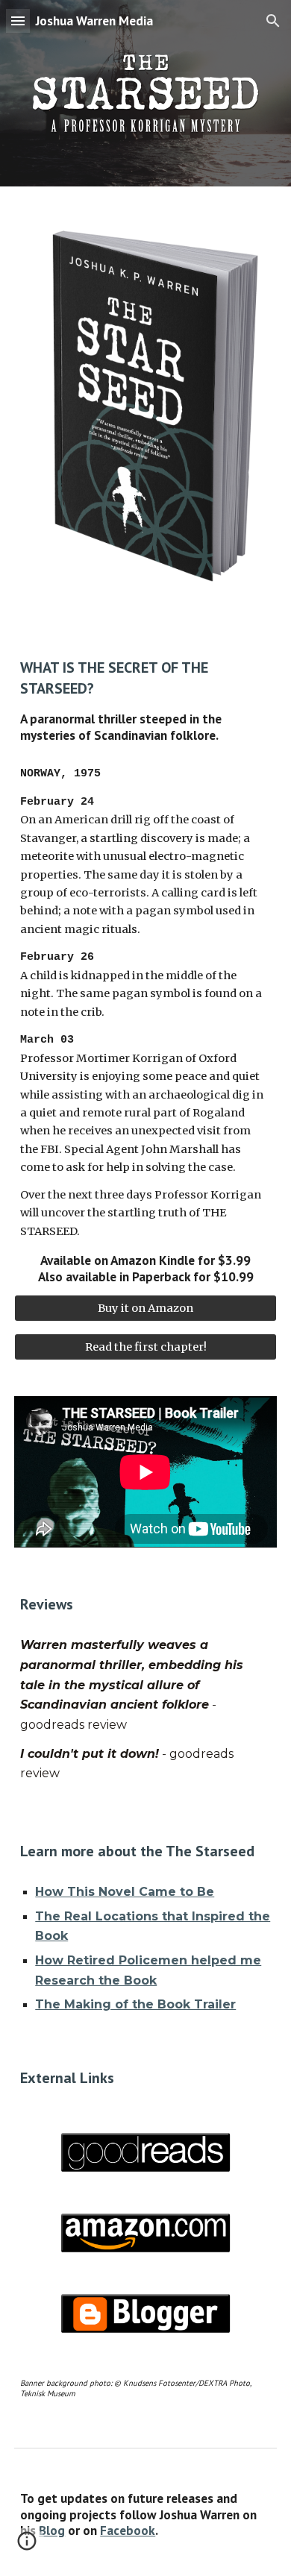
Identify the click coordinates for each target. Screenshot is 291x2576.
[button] (18, 21)
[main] (145, 700)
